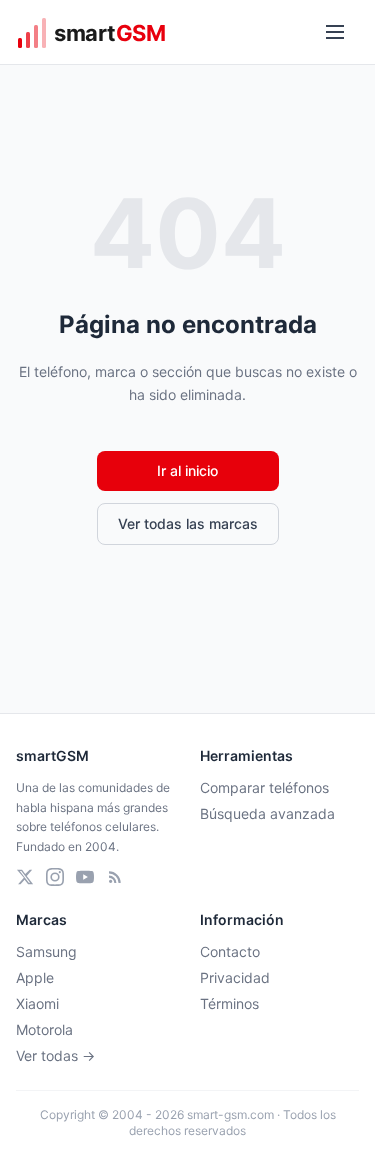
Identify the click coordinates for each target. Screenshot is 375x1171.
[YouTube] (85, 877)
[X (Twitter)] (25, 877)
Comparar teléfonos (264, 787)
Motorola (44, 1029)
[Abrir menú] (335, 32)
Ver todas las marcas (188, 523)
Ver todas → (55, 1055)
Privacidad (235, 977)
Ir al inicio (187, 470)
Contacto (230, 951)
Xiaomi (37, 1003)
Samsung (46, 951)
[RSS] (115, 877)
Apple (35, 977)
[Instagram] (55, 877)
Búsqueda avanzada (267, 813)
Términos (229, 1003)
